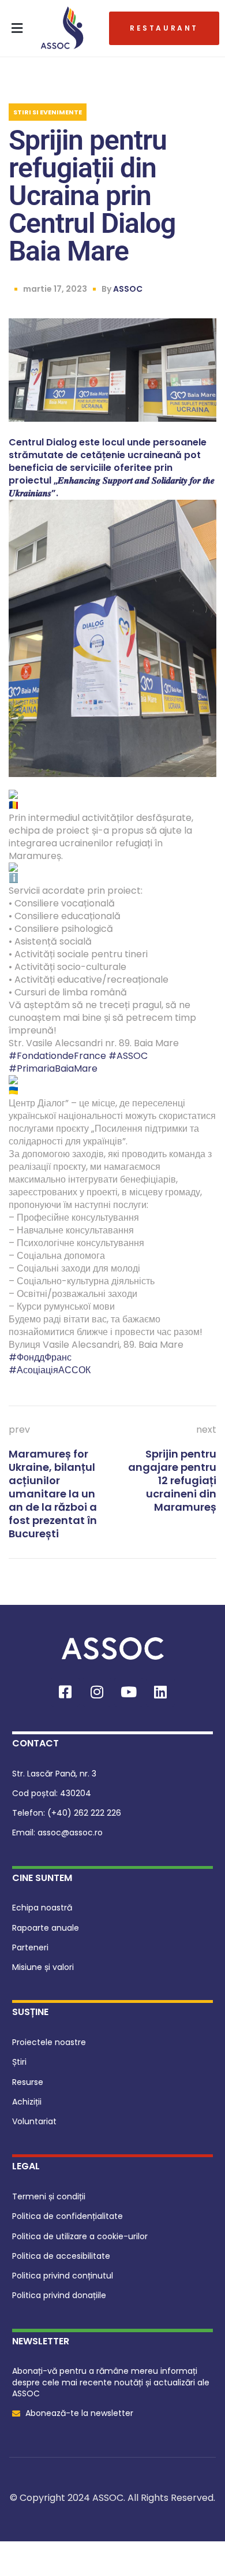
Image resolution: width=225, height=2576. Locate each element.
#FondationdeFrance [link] (57, 1056)
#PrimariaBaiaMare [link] (53, 1068)
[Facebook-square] (65, 1692)
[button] (17, 28)
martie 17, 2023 (55, 289)
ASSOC (128, 289)
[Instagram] (97, 1692)
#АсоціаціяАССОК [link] (50, 1370)
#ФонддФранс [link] (40, 1357)
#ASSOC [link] (128, 1056)
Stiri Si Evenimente (48, 112)
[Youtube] (129, 1692)
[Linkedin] (160, 1692)
